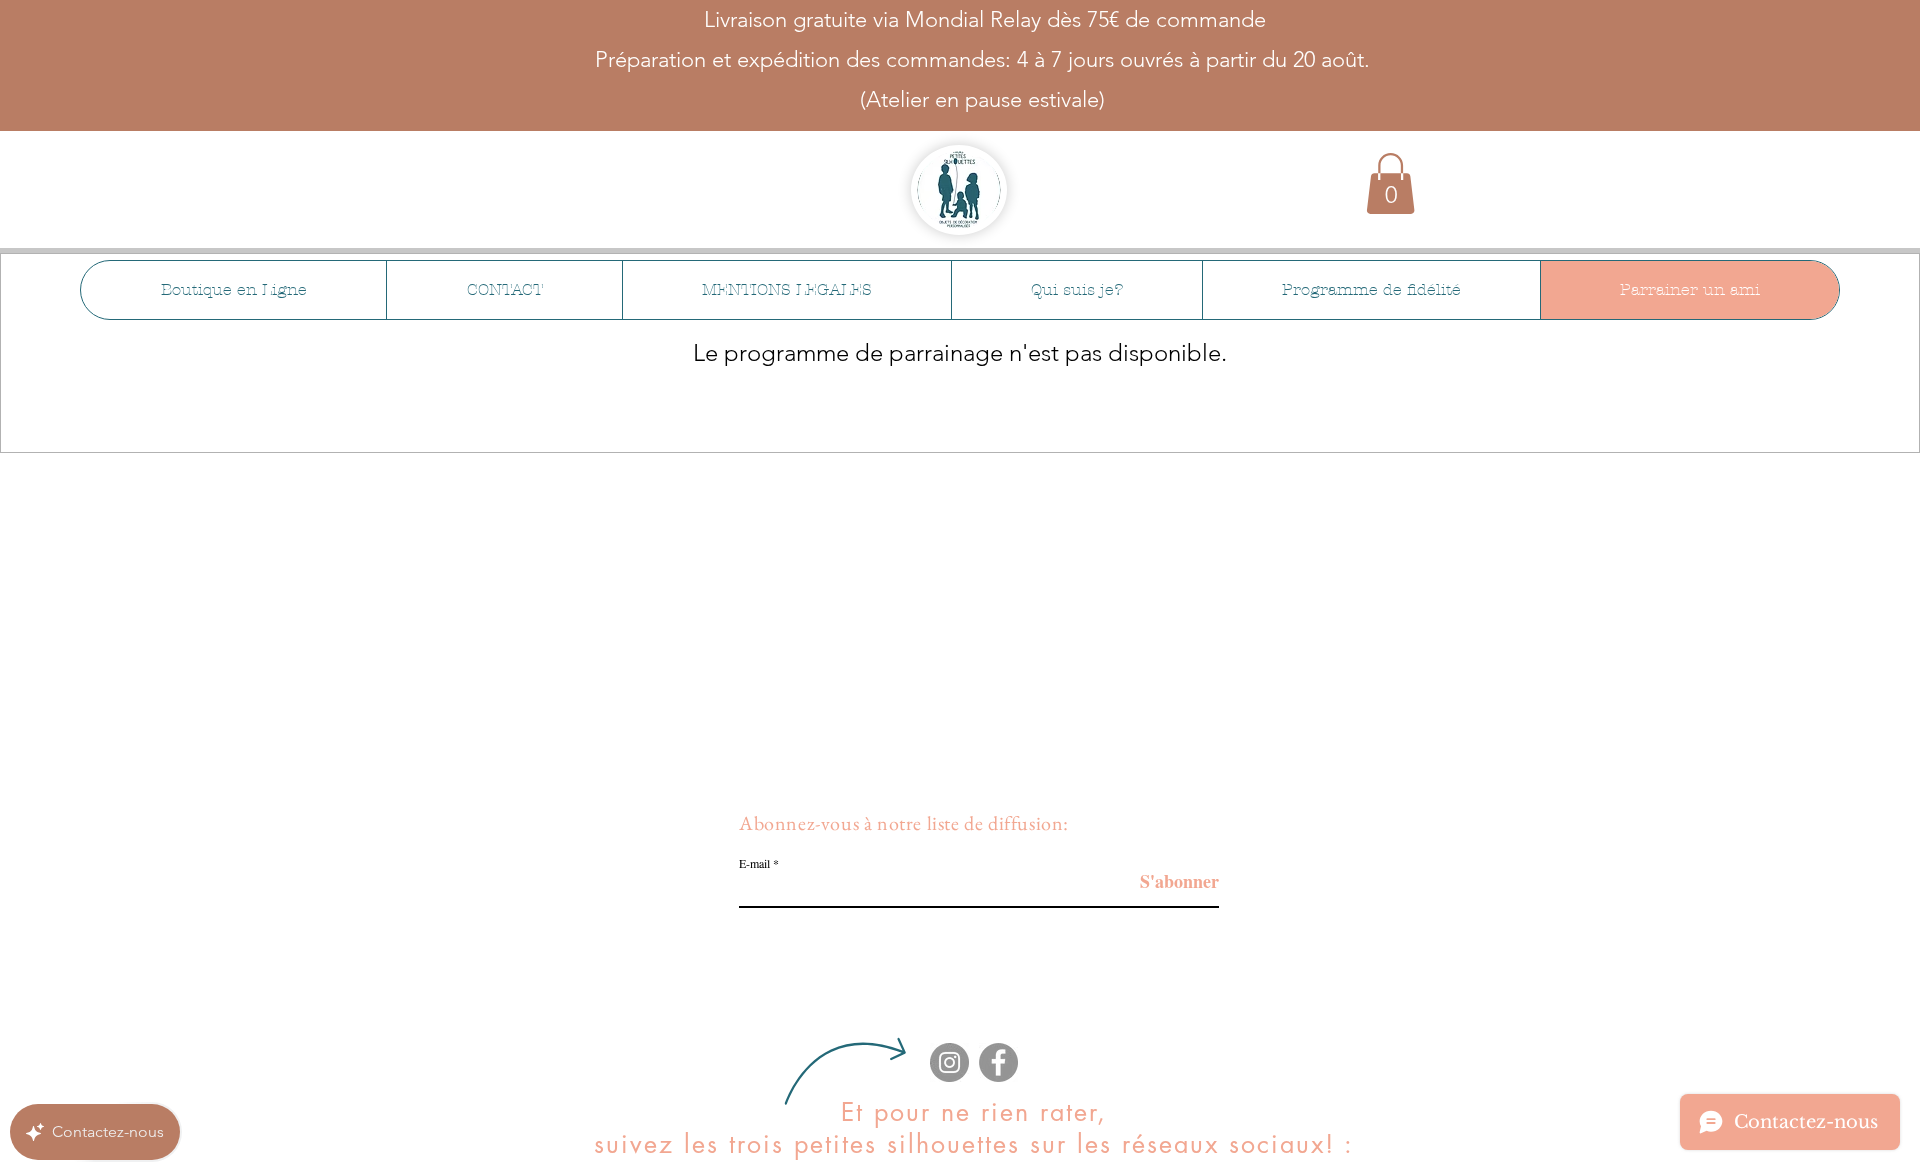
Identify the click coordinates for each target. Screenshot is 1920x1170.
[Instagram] (949, 1062)
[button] (1390, 183)
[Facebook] (998, 1062)
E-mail (754, 863)
